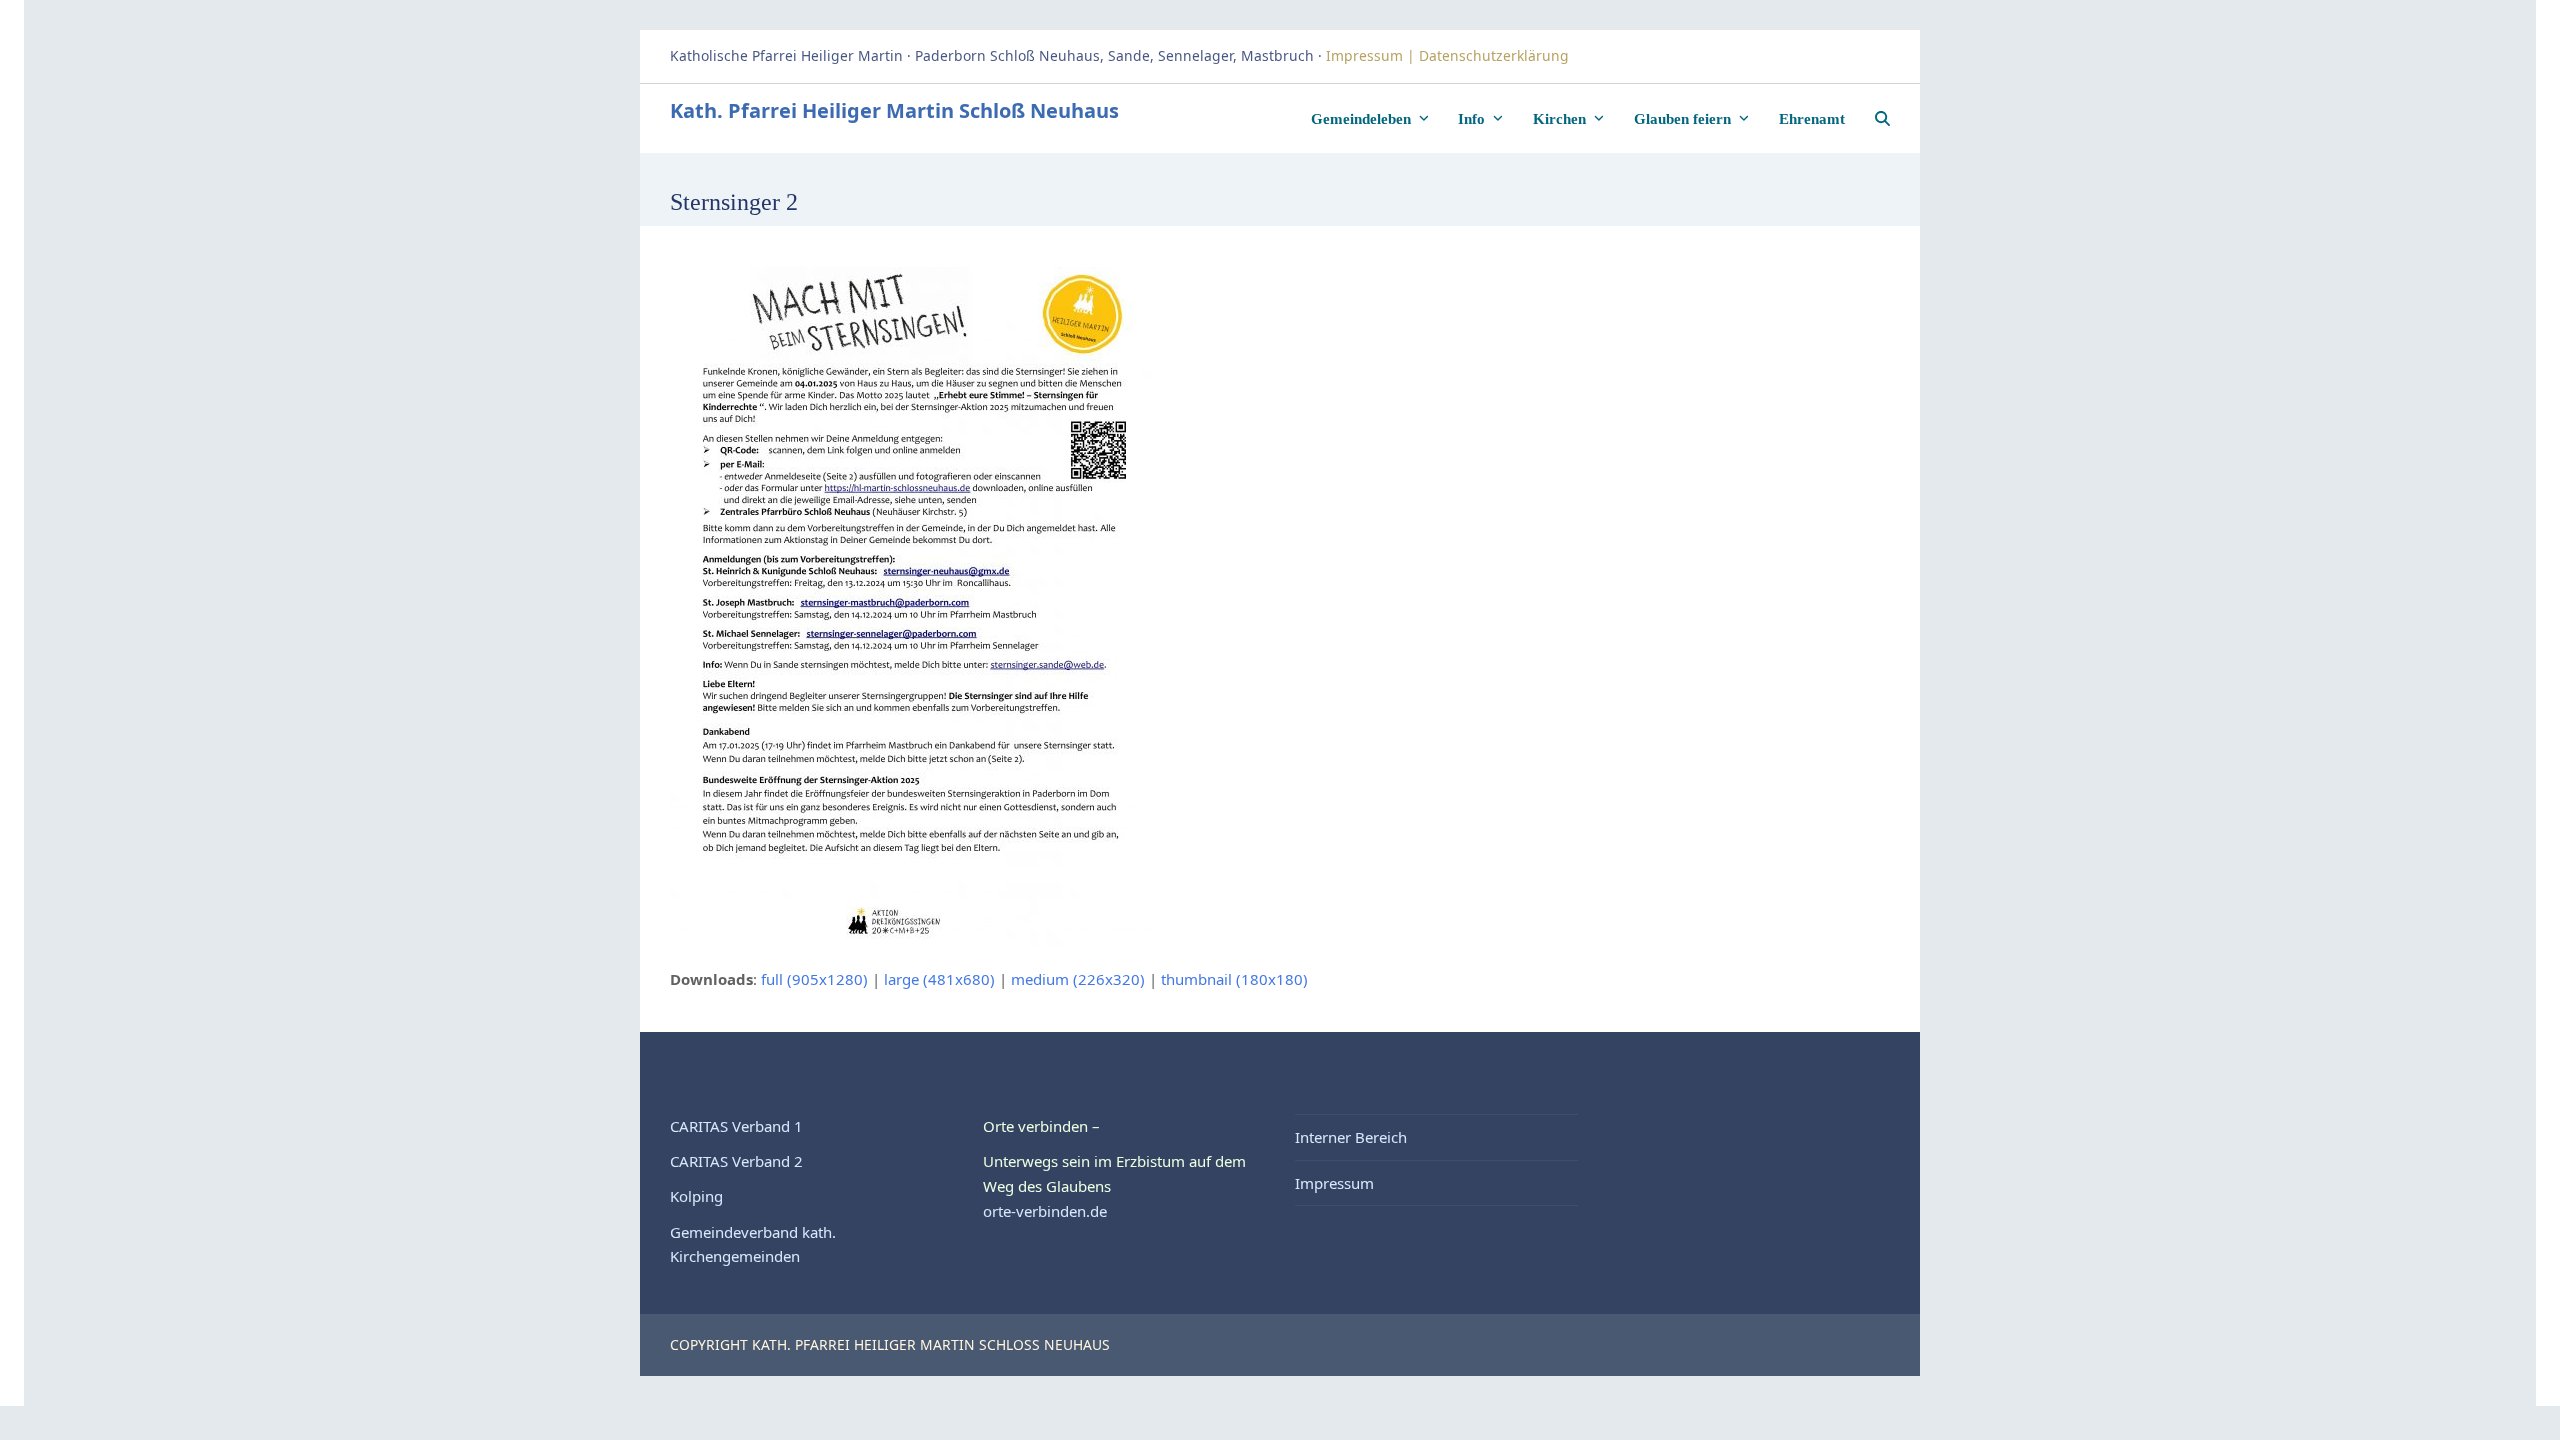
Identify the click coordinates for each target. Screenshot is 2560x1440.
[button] (1882, 118)
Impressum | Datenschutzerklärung (1449, 55)
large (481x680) (939, 979)
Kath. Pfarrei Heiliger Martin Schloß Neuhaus (894, 110)
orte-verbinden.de (1045, 1211)
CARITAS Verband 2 (736, 1161)
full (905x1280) (814, 979)
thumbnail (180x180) (1234, 979)
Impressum (1334, 1183)
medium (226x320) (1078, 979)
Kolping (696, 1196)
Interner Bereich (1351, 1137)
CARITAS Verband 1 (736, 1126)
